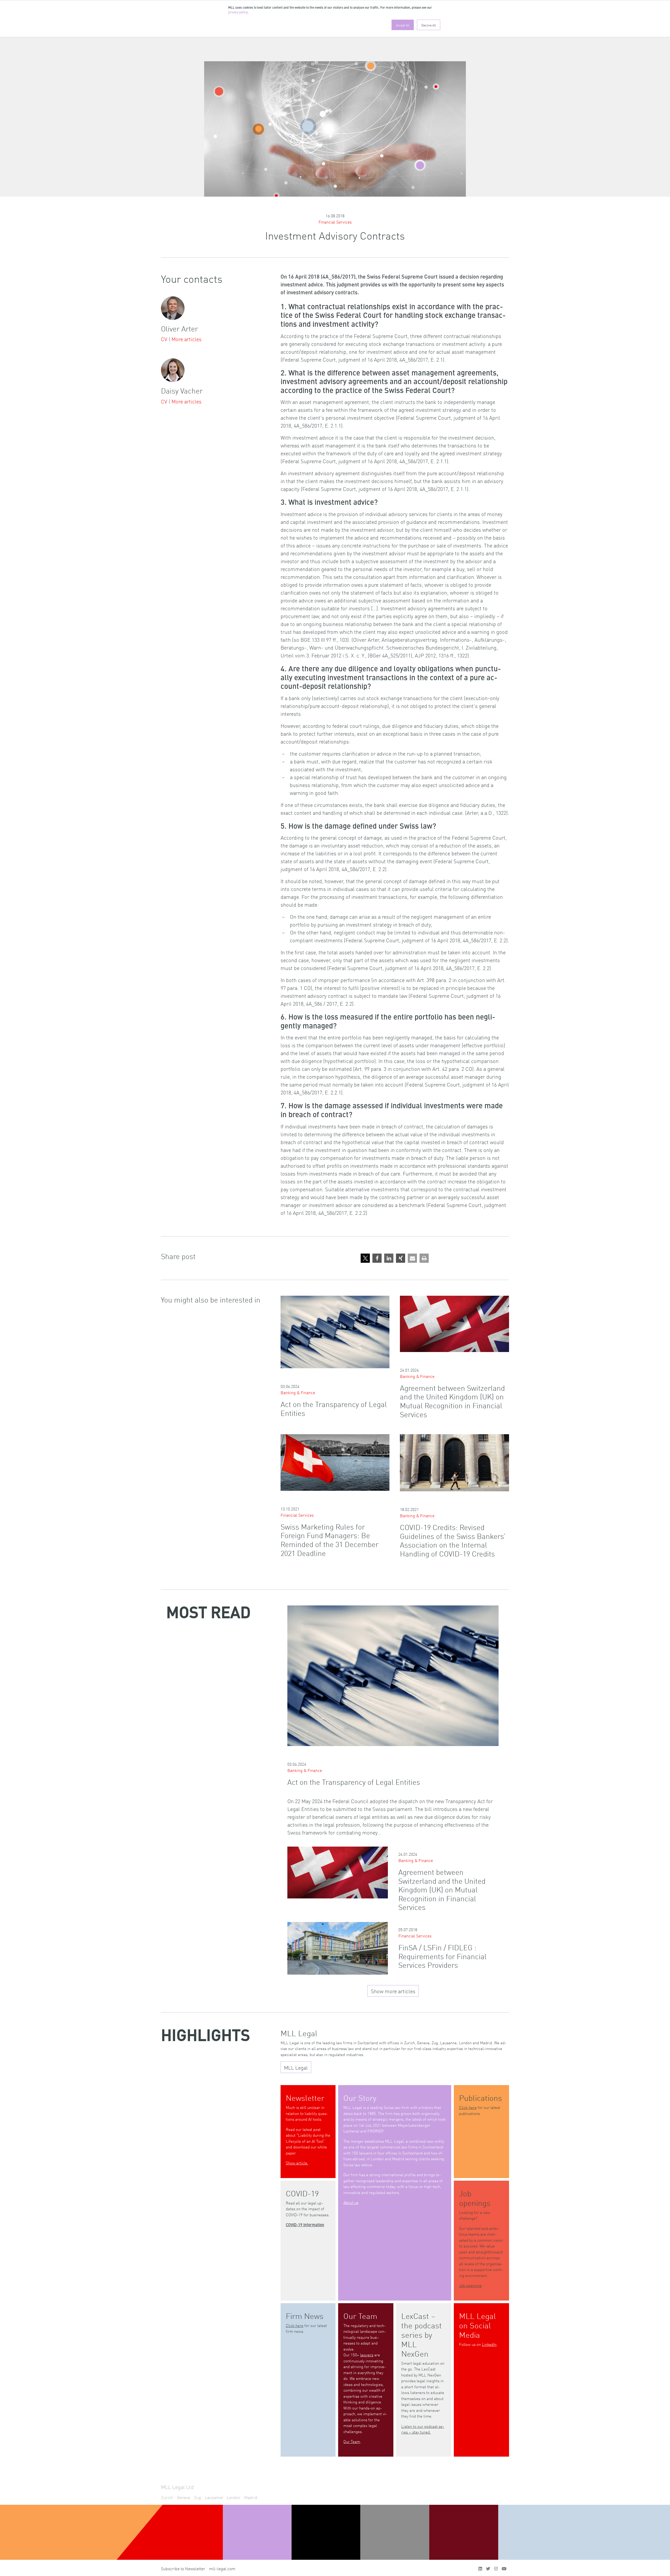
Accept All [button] (403, 25)
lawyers (367, 2355)
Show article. (297, 2163)
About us (351, 2202)
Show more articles (393, 1991)
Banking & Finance (298, 1392)
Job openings (470, 2285)
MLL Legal (296, 2067)
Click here (468, 2107)
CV (164, 339)
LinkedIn (489, 2344)
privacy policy (238, 13)
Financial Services (335, 222)
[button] (365, 1258)
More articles (186, 339)
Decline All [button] (429, 25)
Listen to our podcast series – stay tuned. (423, 2429)
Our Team (352, 2441)
